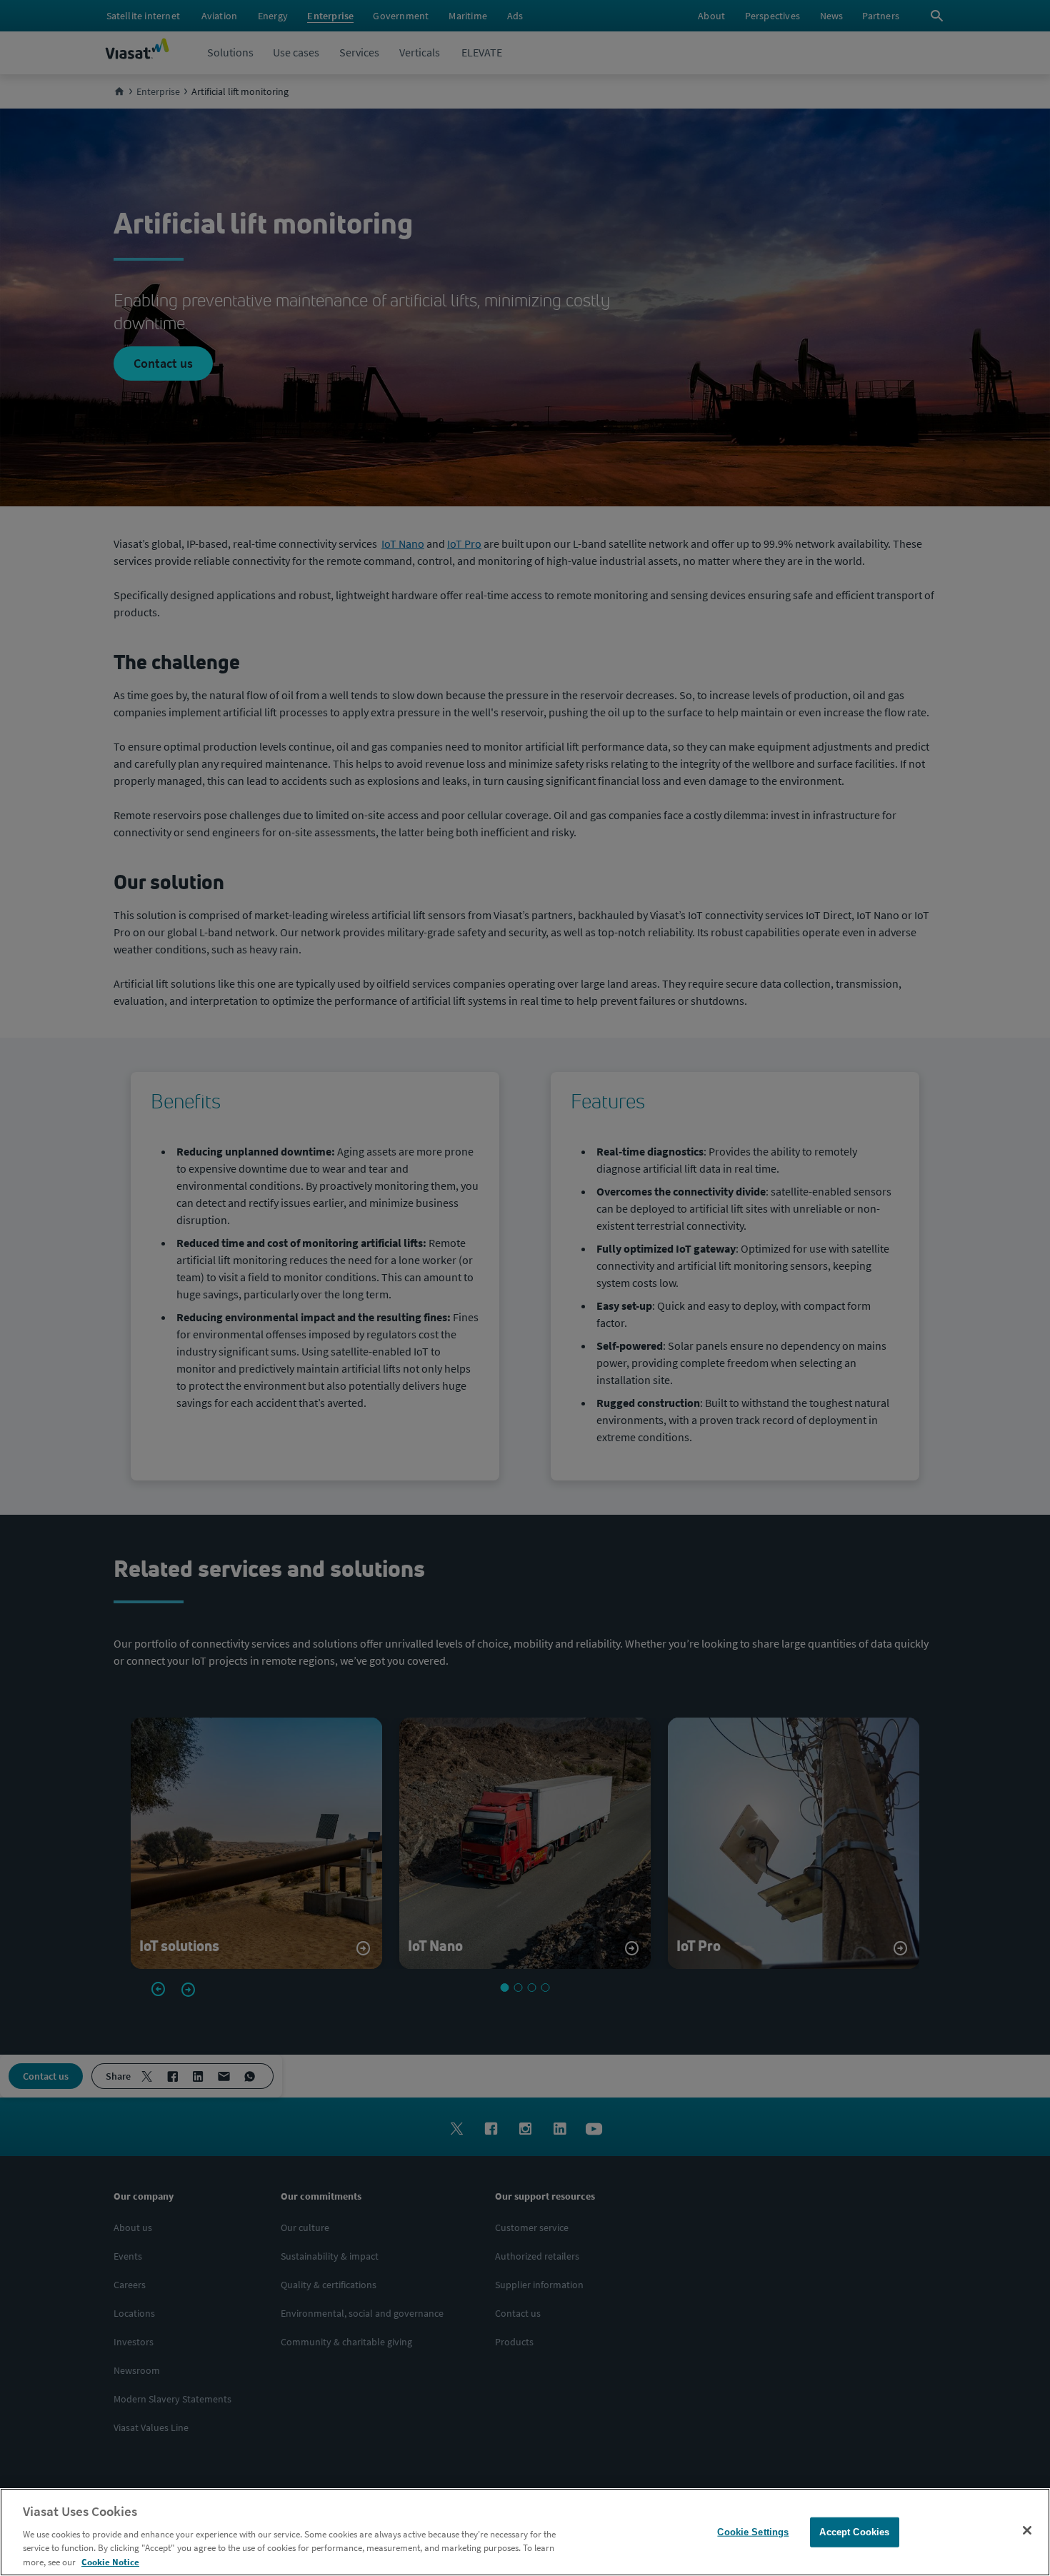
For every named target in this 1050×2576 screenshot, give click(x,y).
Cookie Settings (753, 2532)
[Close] (1027, 2530)
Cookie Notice (110, 2561)
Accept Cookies (854, 2532)
